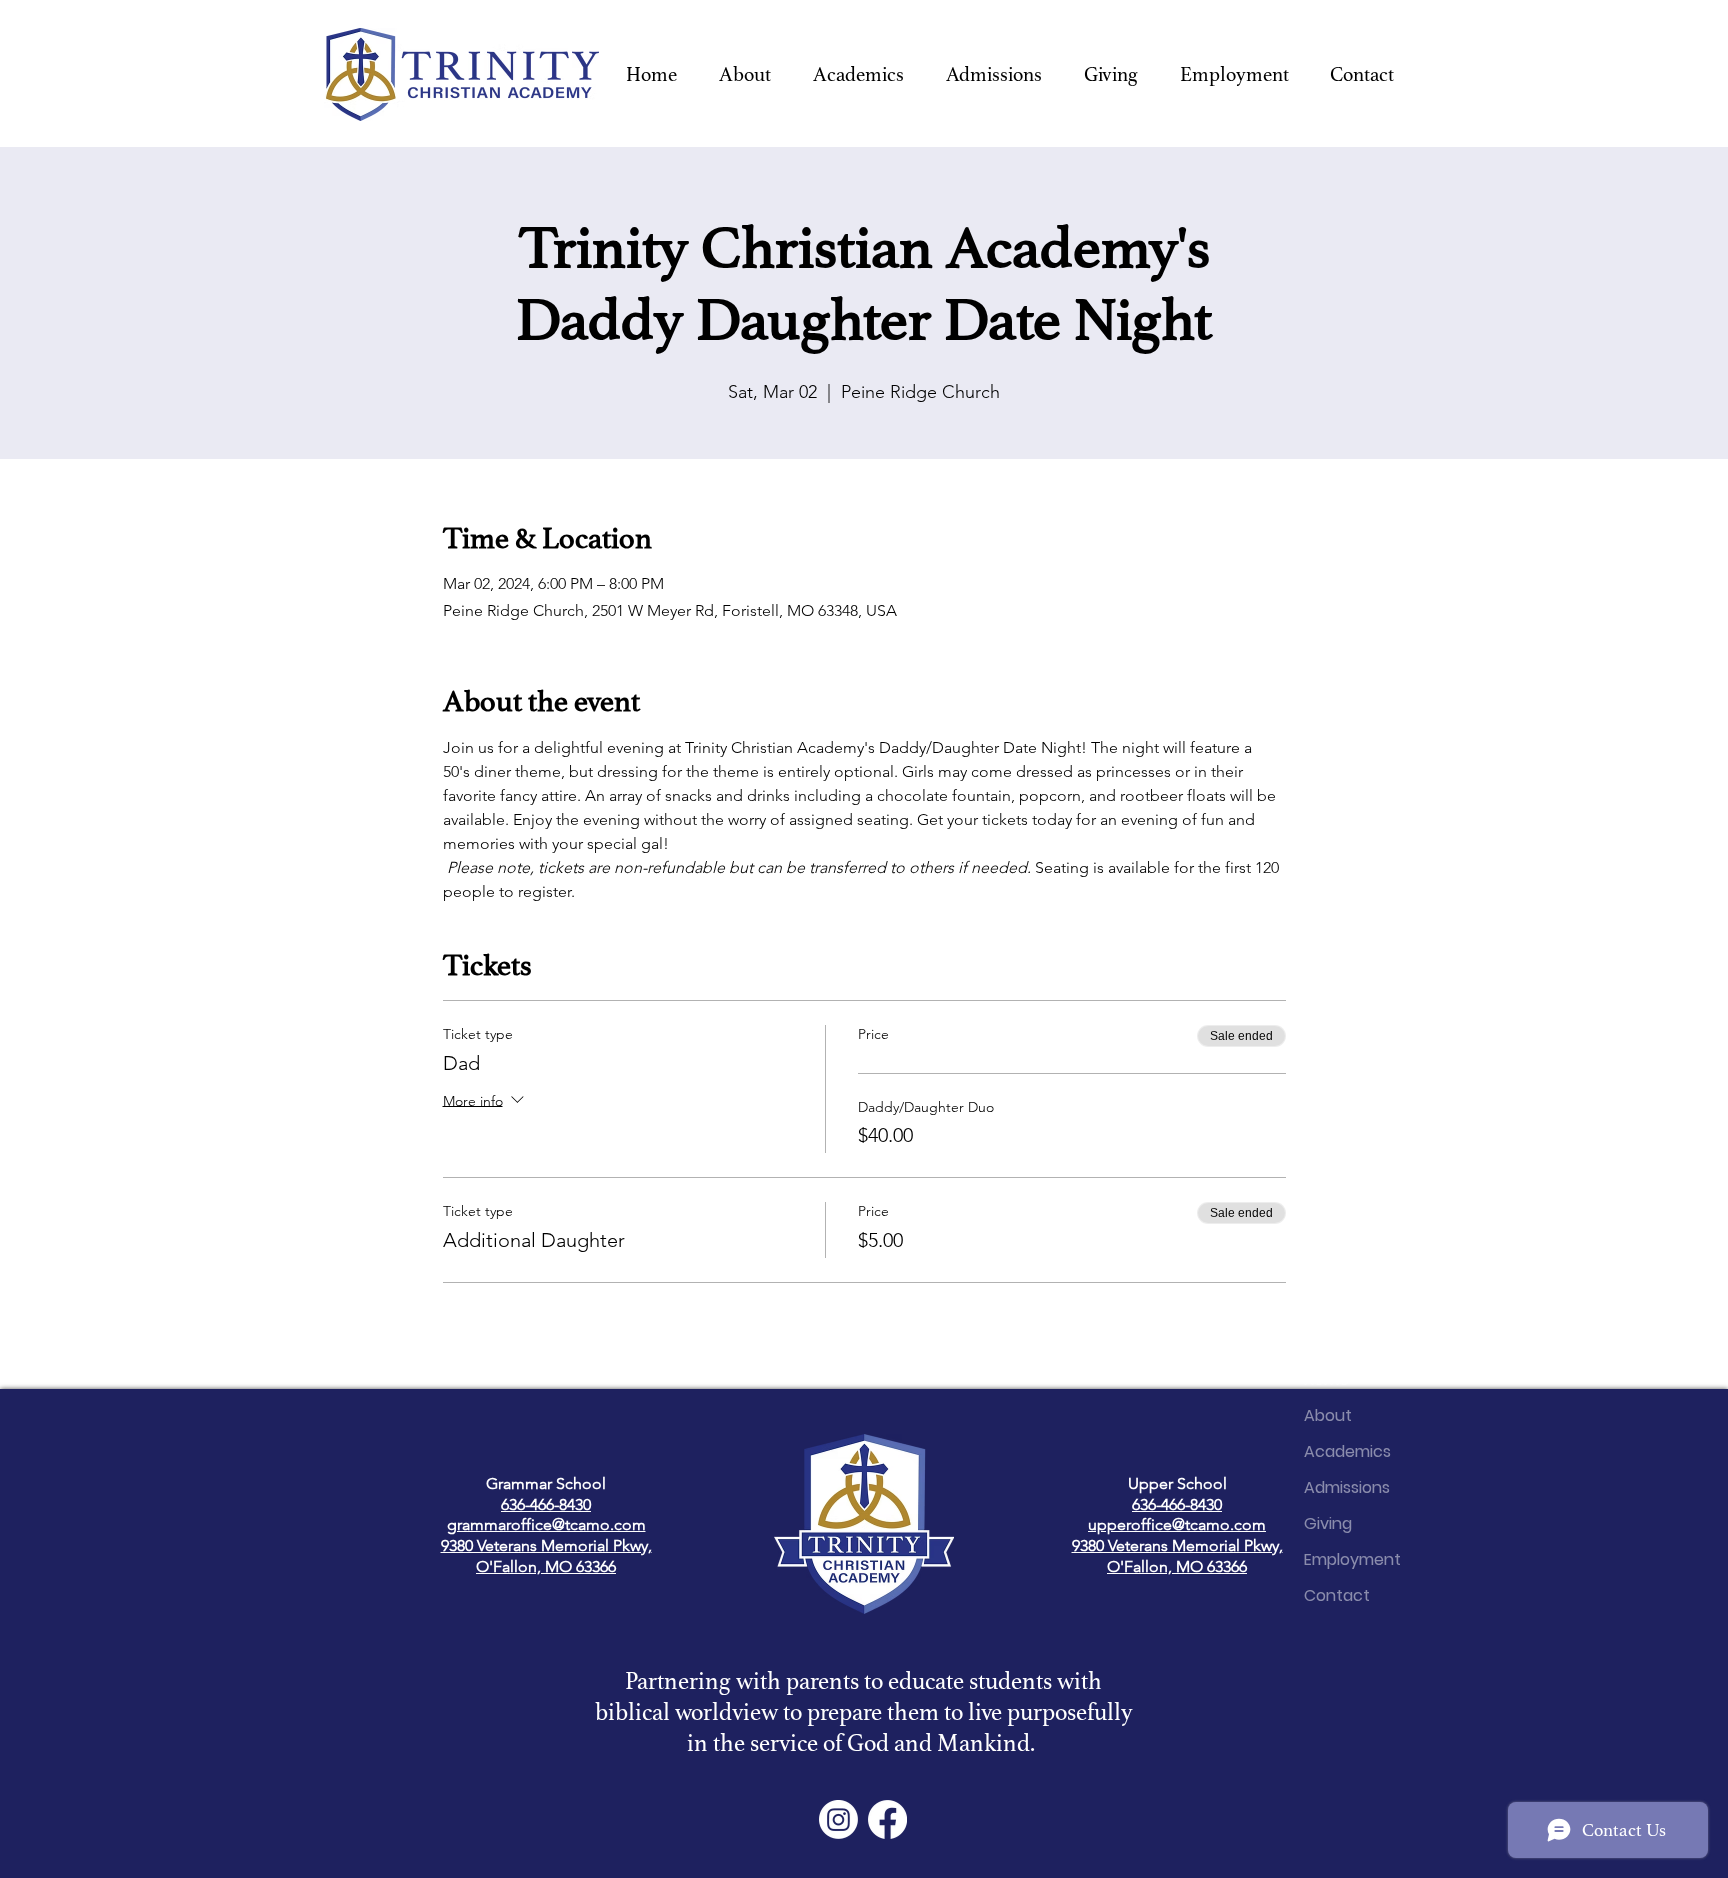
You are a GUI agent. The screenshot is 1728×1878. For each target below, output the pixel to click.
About (1328, 1415)
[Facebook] (887, 1819)
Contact (1337, 1595)
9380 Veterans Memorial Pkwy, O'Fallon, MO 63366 (546, 1556)
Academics (1347, 1451)
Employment (1352, 1559)
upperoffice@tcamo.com (1177, 1524)
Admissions (1347, 1487)
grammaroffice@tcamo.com (546, 1524)
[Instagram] (838, 1819)
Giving (1328, 1523)
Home (1326, 1379)
